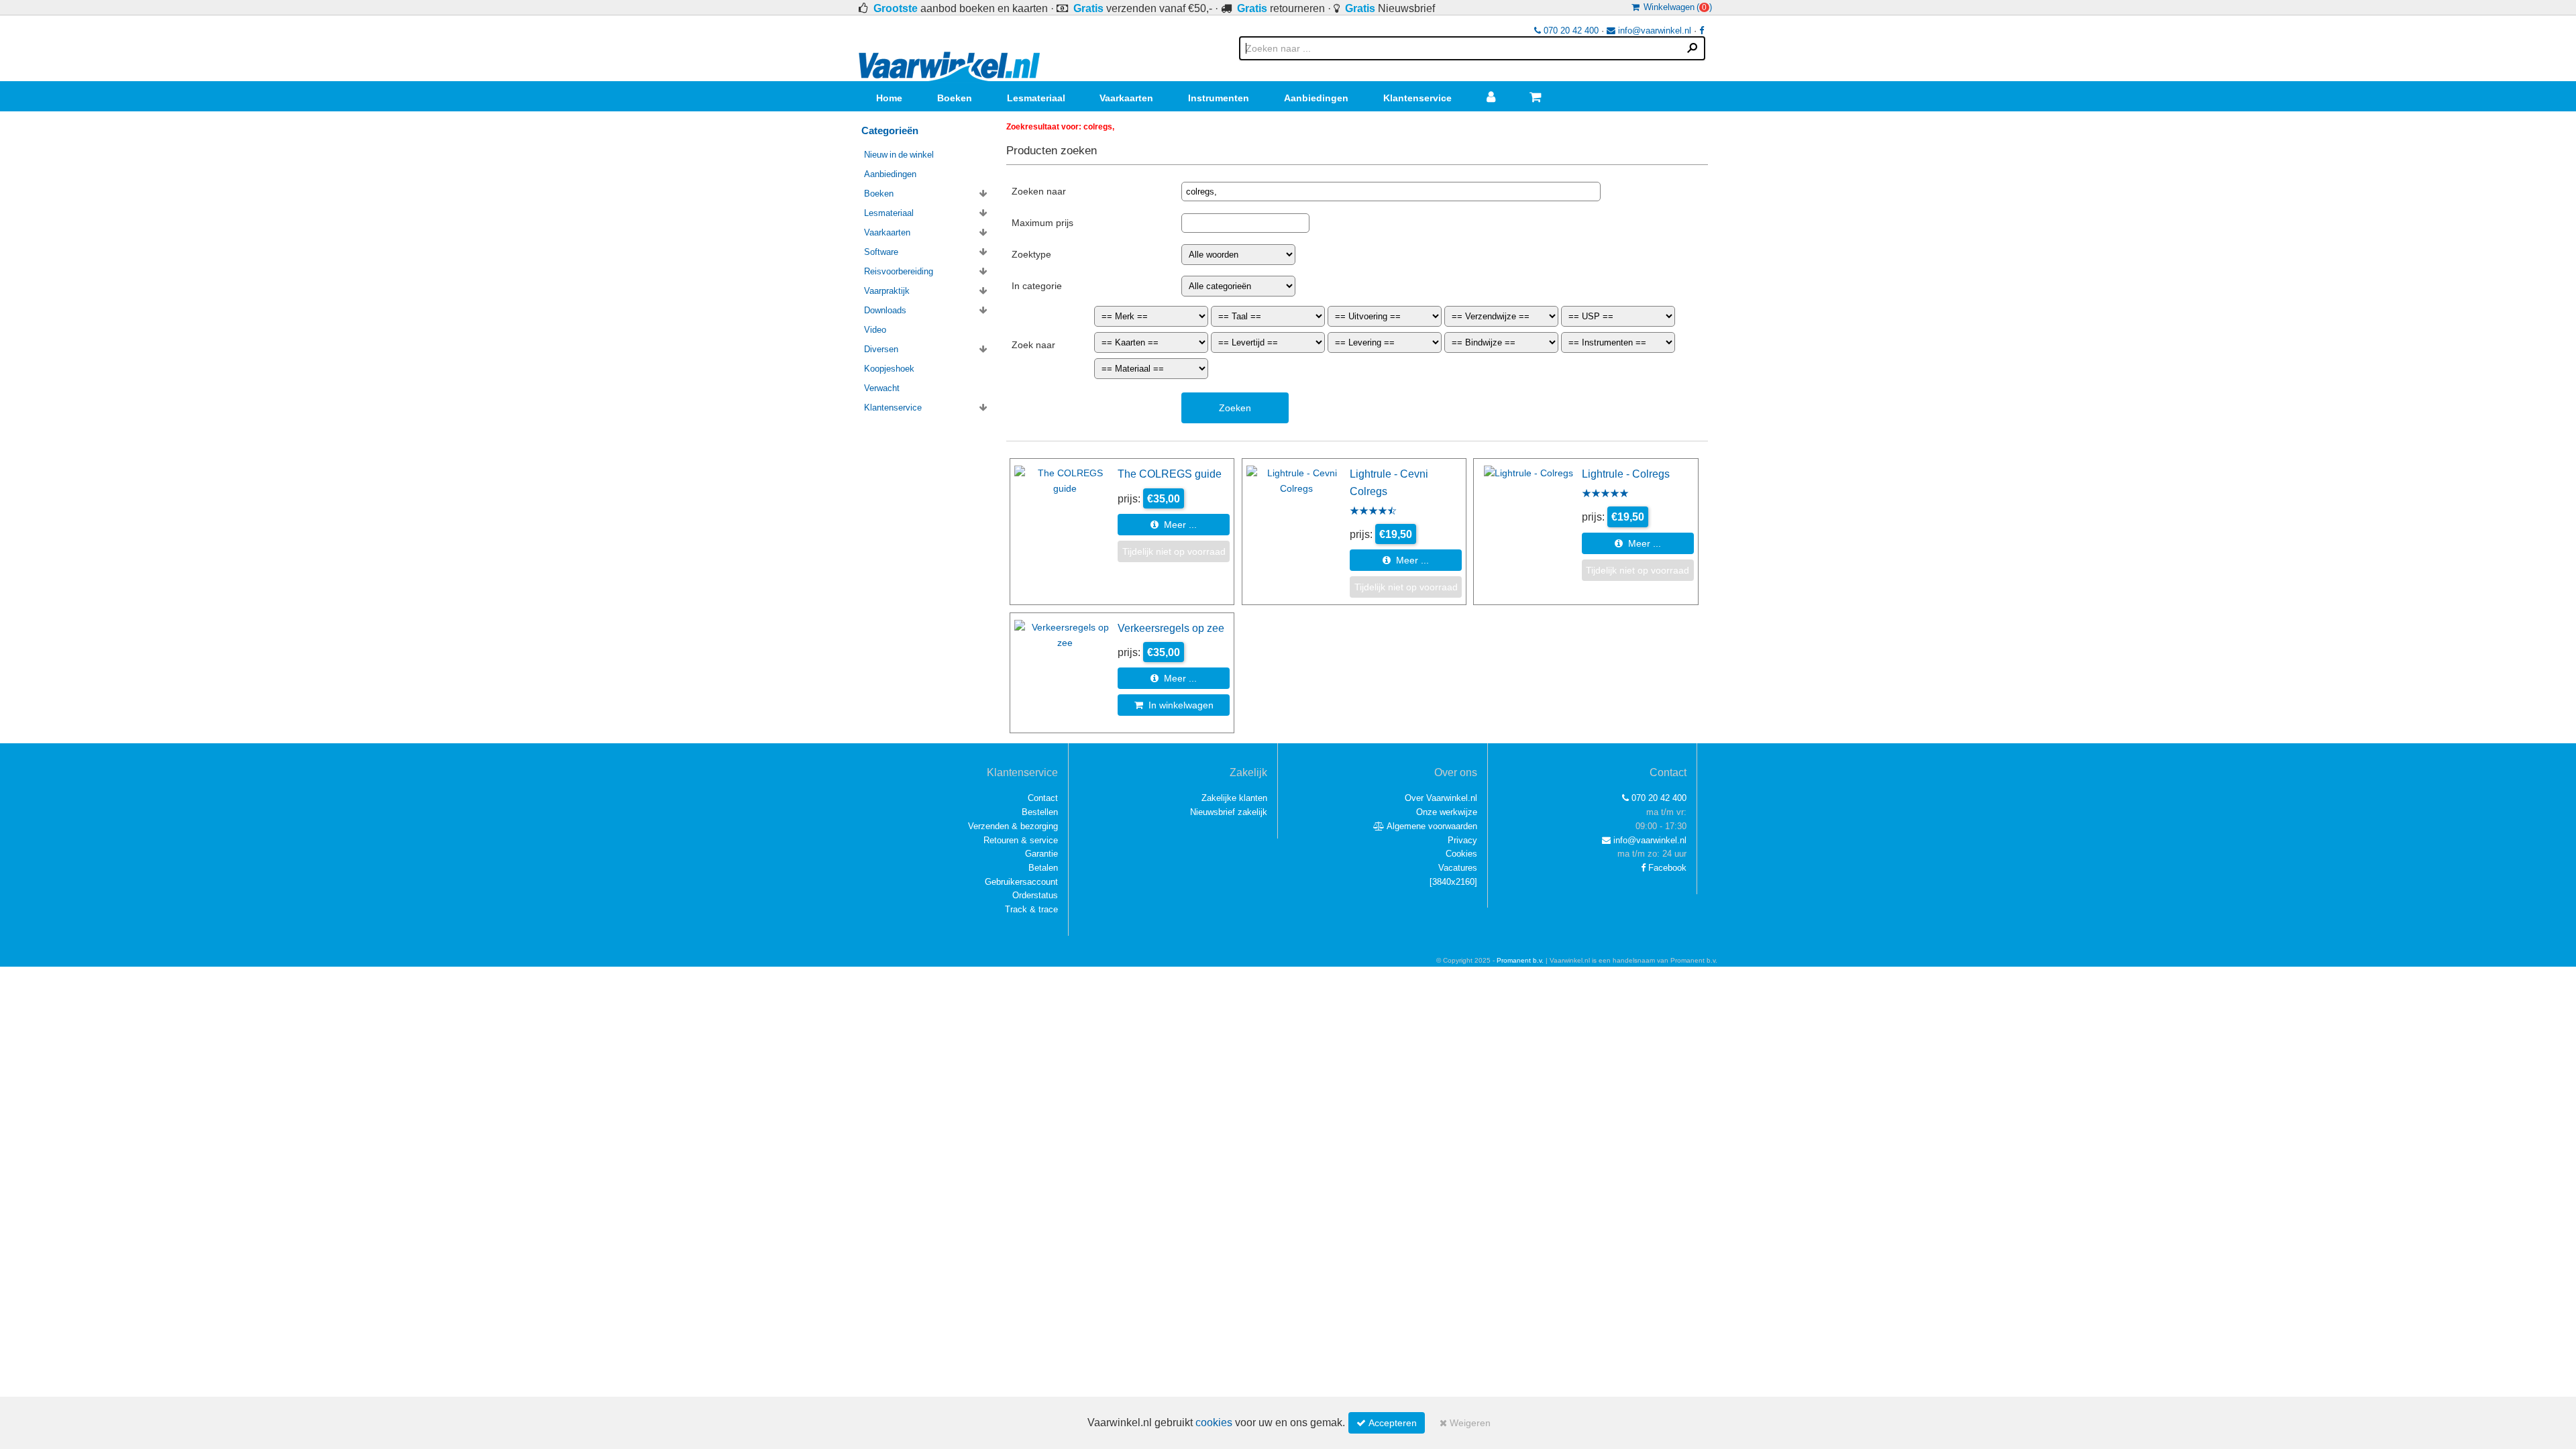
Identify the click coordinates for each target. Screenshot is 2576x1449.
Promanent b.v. (1520, 960)
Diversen (881, 349)
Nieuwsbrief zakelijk (1229, 812)
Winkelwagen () (1676, 7)
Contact (1043, 798)
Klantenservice (1417, 98)
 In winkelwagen (1174, 705)
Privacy (1462, 840)
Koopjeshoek (889, 369)
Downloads (885, 310)
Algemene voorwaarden (1431, 826)
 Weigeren (1465, 1423)
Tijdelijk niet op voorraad (1174, 551)
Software (881, 252)
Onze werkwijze (1447, 812)
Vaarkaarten (1126, 98)
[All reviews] (1373, 512)
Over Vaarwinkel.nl (1441, 798)
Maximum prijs (1042, 223)
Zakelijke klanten (1234, 798)
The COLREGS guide (1170, 474)
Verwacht (882, 388)
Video (875, 330)
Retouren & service (1021, 840)
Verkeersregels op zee (1171, 628)
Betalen (1043, 868)
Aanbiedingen (1316, 98)
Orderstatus (1035, 895)
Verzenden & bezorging (1013, 826)
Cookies (1461, 854)
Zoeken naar (1039, 191)
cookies (1214, 1423)
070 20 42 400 (1570, 31)
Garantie (1041, 854)
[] (1453, 882)
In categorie (1037, 286)
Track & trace (1031, 909)
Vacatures (1458, 868)
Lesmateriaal (1036, 98)
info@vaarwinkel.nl (1653, 31)
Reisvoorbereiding (899, 271)
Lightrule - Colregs (1626, 474)
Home (889, 98)
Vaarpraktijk (887, 291)
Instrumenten (1219, 98)
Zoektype (1031, 254)
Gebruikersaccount (1021, 882)
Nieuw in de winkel (899, 155)
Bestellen (1040, 812)
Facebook (1666, 868)
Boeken (955, 98)
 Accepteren (1387, 1423)
